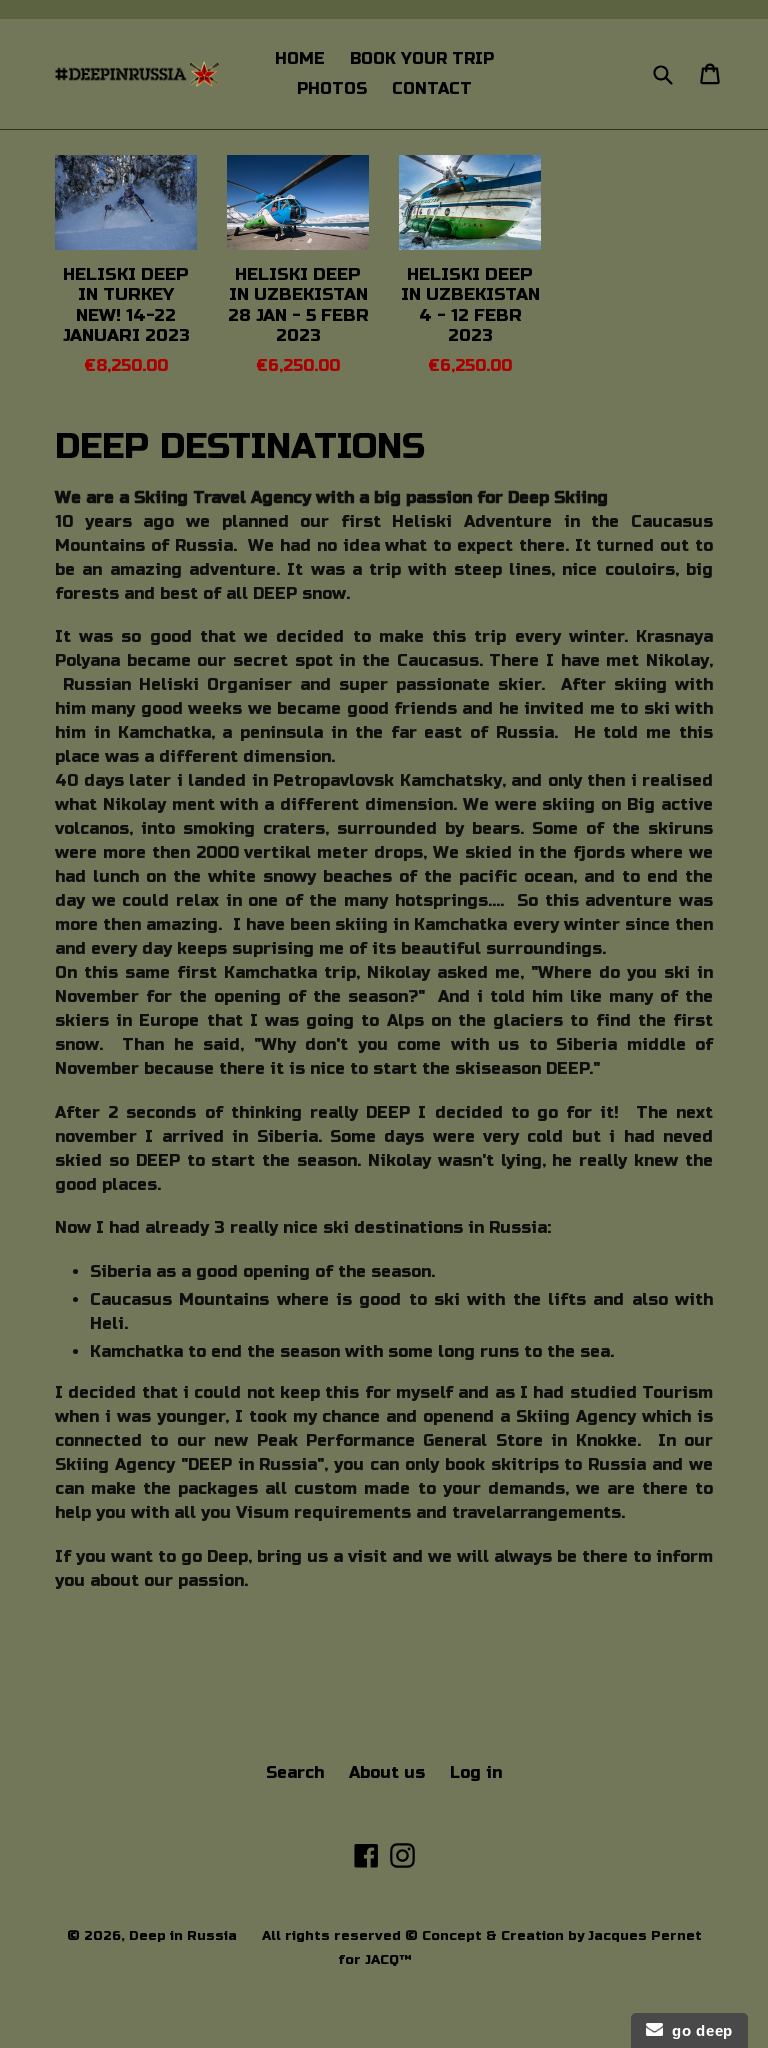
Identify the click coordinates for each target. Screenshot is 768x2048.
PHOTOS (332, 88)
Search (295, 1772)
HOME (300, 58)
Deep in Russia (183, 1936)
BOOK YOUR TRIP (422, 58)
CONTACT (432, 88)
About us (387, 1772)
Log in (476, 1772)
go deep (698, 2030)
